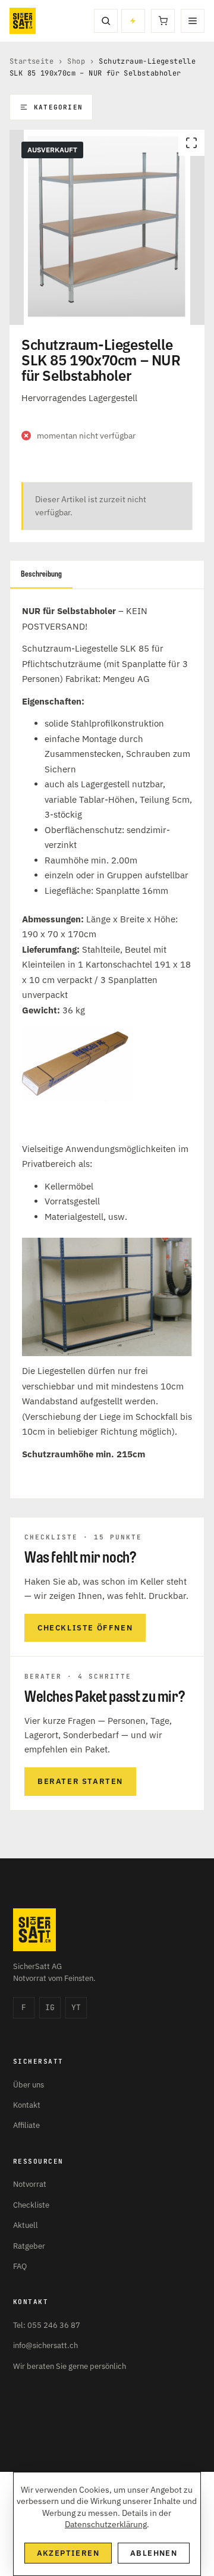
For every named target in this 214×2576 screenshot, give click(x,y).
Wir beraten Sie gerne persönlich (70, 2366)
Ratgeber (29, 2246)
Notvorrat (30, 2184)
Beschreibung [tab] (41, 574)
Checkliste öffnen (85, 1628)
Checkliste (31, 2205)
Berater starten (80, 1781)
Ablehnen (154, 2553)
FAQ (20, 2266)
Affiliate (26, 2125)
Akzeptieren (68, 2553)
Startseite (32, 61)
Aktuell (26, 2225)
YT (76, 2007)
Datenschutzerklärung (106, 2524)
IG (50, 2007)
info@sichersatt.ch (45, 2345)
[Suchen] (106, 21)
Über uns (29, 2085)
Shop (76, 61)
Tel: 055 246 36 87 (47, 2325)
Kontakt (27, 2105)
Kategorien (58, 107)
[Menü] (193, 21)
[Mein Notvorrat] (133, 21)
